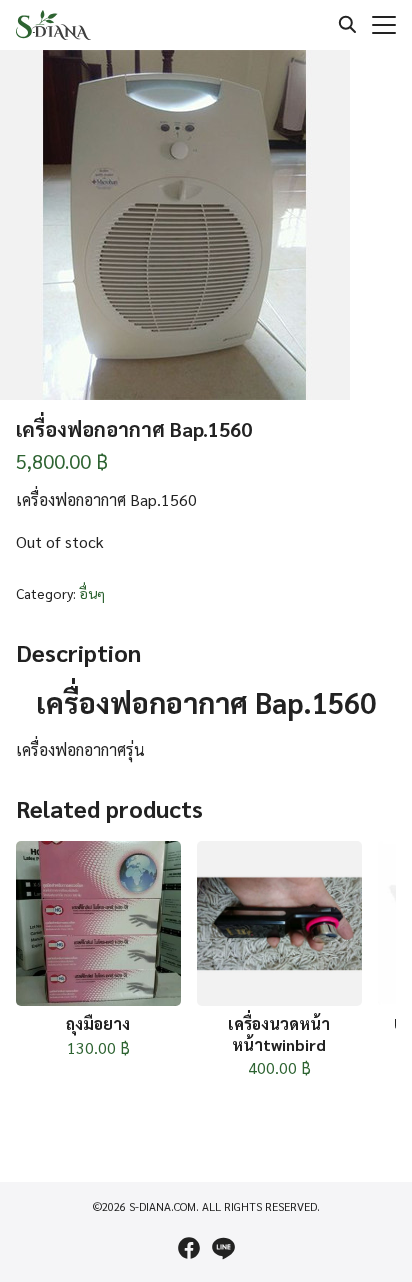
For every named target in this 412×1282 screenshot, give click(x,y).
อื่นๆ (92, 593)
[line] (223, 1248)
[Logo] (53, 25)
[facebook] (189, 1248)
